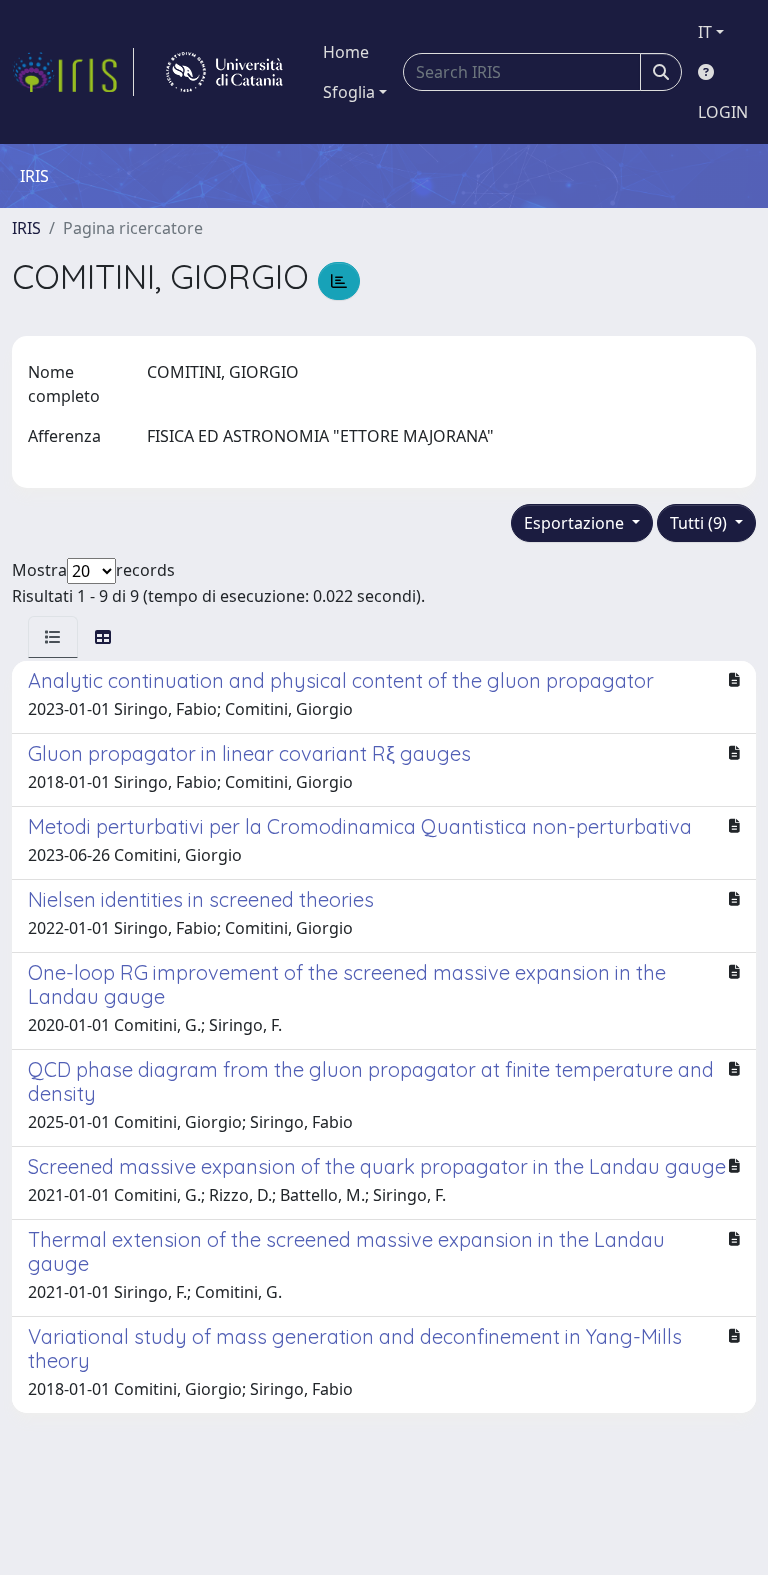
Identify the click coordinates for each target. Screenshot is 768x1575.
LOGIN (723, 112)
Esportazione (576, 523)
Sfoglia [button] (349, 92)
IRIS (26, 228)
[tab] (53, 637)
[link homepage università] (224, 72)
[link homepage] (73, 72)
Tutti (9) (700, 523)
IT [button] (705, 32)
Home (346, 52)
